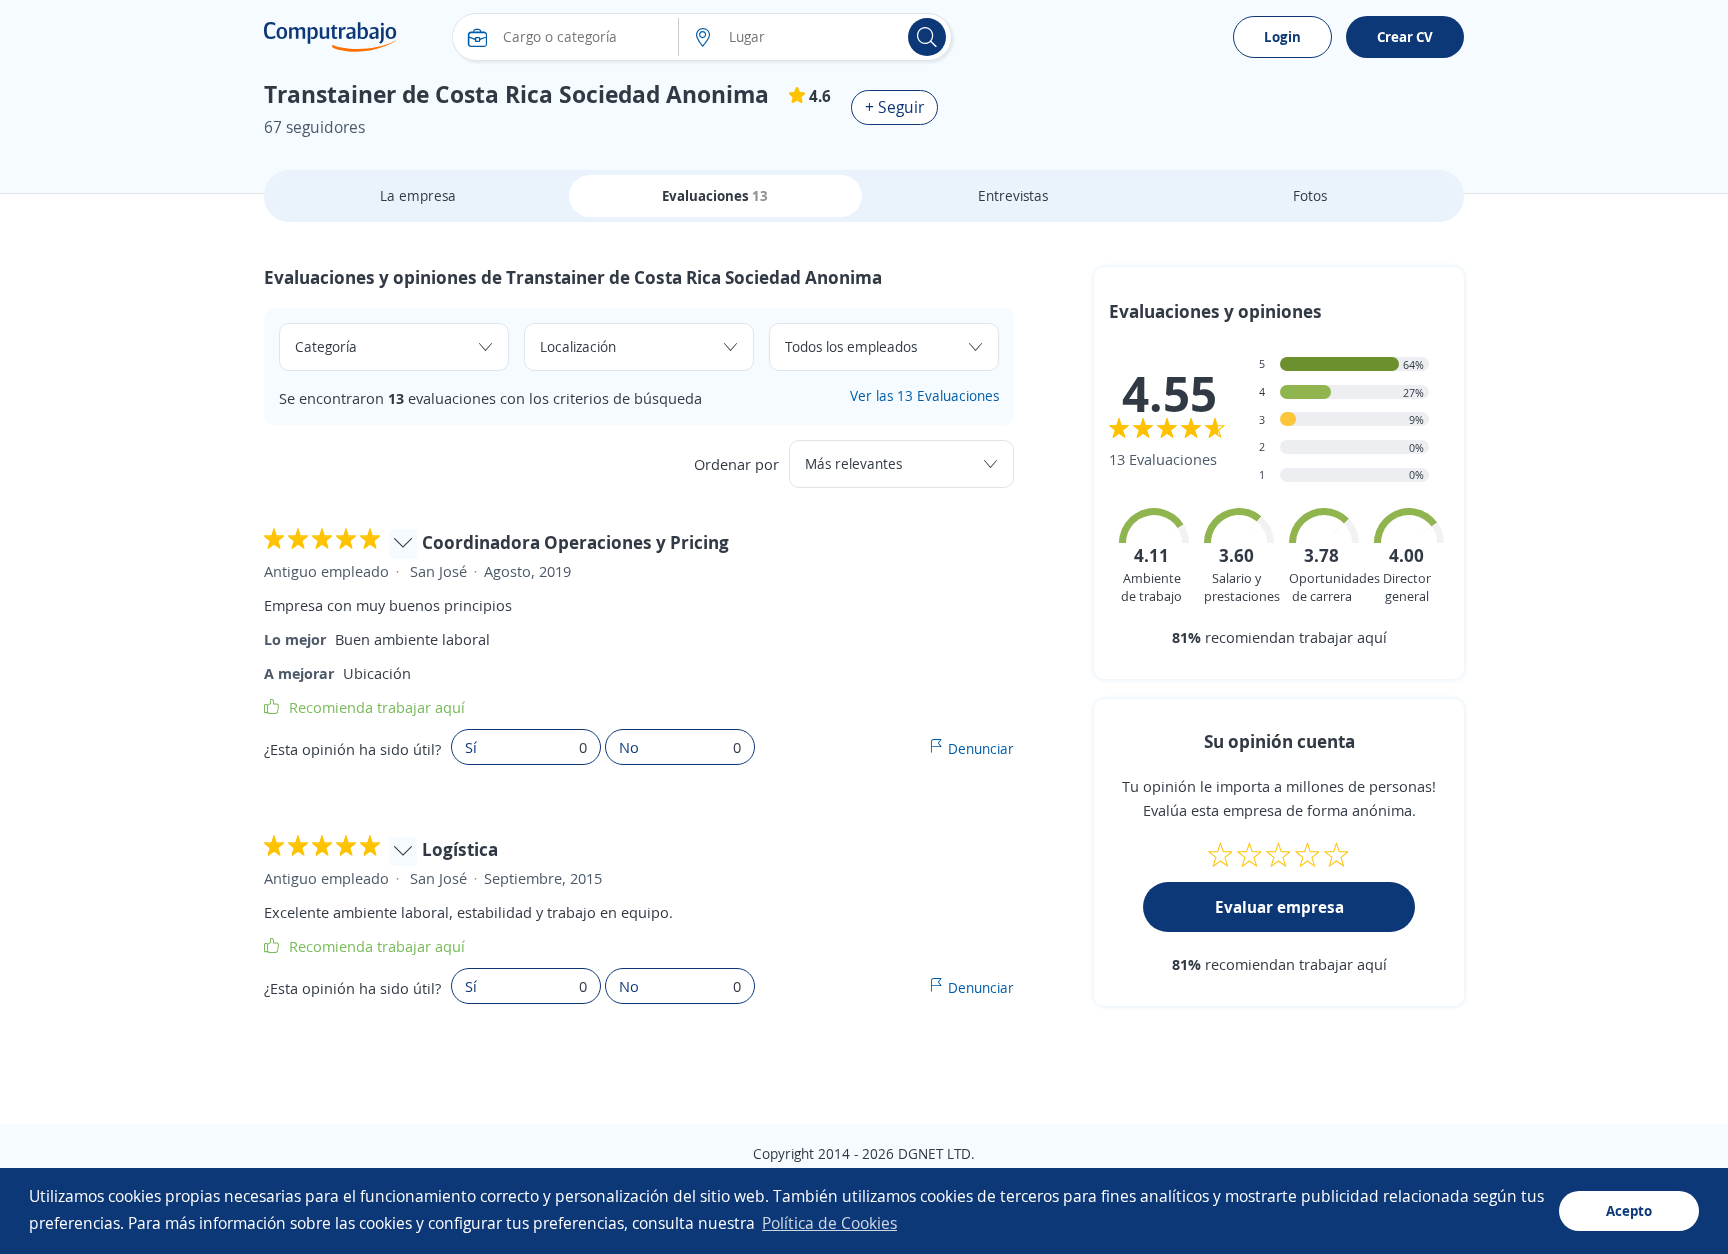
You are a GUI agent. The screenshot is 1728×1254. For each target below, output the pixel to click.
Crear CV (1405, 36)
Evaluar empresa (1279, 907)
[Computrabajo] (330, 37)
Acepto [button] (1629, 1210)
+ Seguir (894, 107)
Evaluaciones (715, 195)
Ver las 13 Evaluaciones (924, 395)
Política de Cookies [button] (829, 1223)
